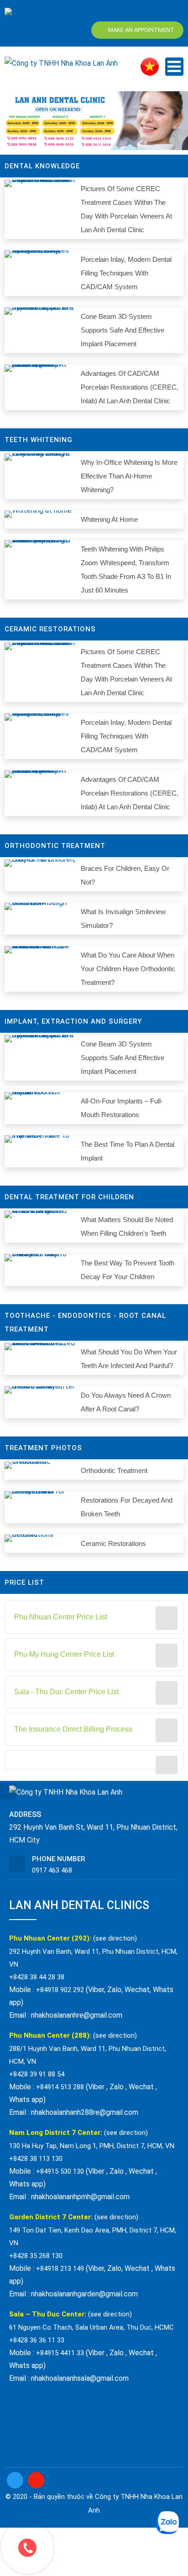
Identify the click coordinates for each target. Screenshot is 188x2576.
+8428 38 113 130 (37, 2159)
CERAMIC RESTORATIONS (50, 629)
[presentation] (8, 119)
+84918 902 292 (60, 1990)
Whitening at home (109, 519)
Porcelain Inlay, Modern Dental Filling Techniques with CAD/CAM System (126, 273)
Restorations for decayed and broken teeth (127, 1507)
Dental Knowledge (42, 166)
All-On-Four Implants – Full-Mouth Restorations (122, 1108)
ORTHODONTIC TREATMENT (55, 846)
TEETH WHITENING (39, 440)
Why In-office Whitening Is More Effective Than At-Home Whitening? (129, 476)
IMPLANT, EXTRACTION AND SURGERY (73, 1021)
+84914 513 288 (60, 2087)
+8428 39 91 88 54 (37, 2074)
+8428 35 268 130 (37, 2256)
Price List (24, 1582)
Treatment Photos (43, 1448)
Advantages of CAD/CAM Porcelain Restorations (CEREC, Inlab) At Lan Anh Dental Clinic (130, 387)
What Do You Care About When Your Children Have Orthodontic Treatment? (128, 969)
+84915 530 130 (60, 2171)
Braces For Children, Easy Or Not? (125, 875)
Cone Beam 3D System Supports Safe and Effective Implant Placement (123, 330)
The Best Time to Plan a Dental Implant (128, 1151)
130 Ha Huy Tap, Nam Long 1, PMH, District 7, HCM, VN (92, 2146)
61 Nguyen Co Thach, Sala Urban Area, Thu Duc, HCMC (91, 2327)
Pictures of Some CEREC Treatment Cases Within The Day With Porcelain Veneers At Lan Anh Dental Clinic (126, 209)
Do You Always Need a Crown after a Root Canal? (126, 1402)
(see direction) (115, 1938)
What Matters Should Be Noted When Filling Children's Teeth (127, 1226)
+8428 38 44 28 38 (37, 1977)
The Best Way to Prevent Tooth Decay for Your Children (128, 1270)
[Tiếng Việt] (150, 73)
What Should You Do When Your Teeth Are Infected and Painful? (129, 1359)
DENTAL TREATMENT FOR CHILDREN (69, 1197)
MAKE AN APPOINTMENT (141, 30)
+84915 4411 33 (60, 2353)
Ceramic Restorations (113, 1543)
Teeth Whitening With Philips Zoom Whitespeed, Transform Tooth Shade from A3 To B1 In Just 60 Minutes (126, 570)
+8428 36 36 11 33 (37, 2340)
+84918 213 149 (60, 2269)
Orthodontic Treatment (114, 1470)
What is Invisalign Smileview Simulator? (123, 919)
